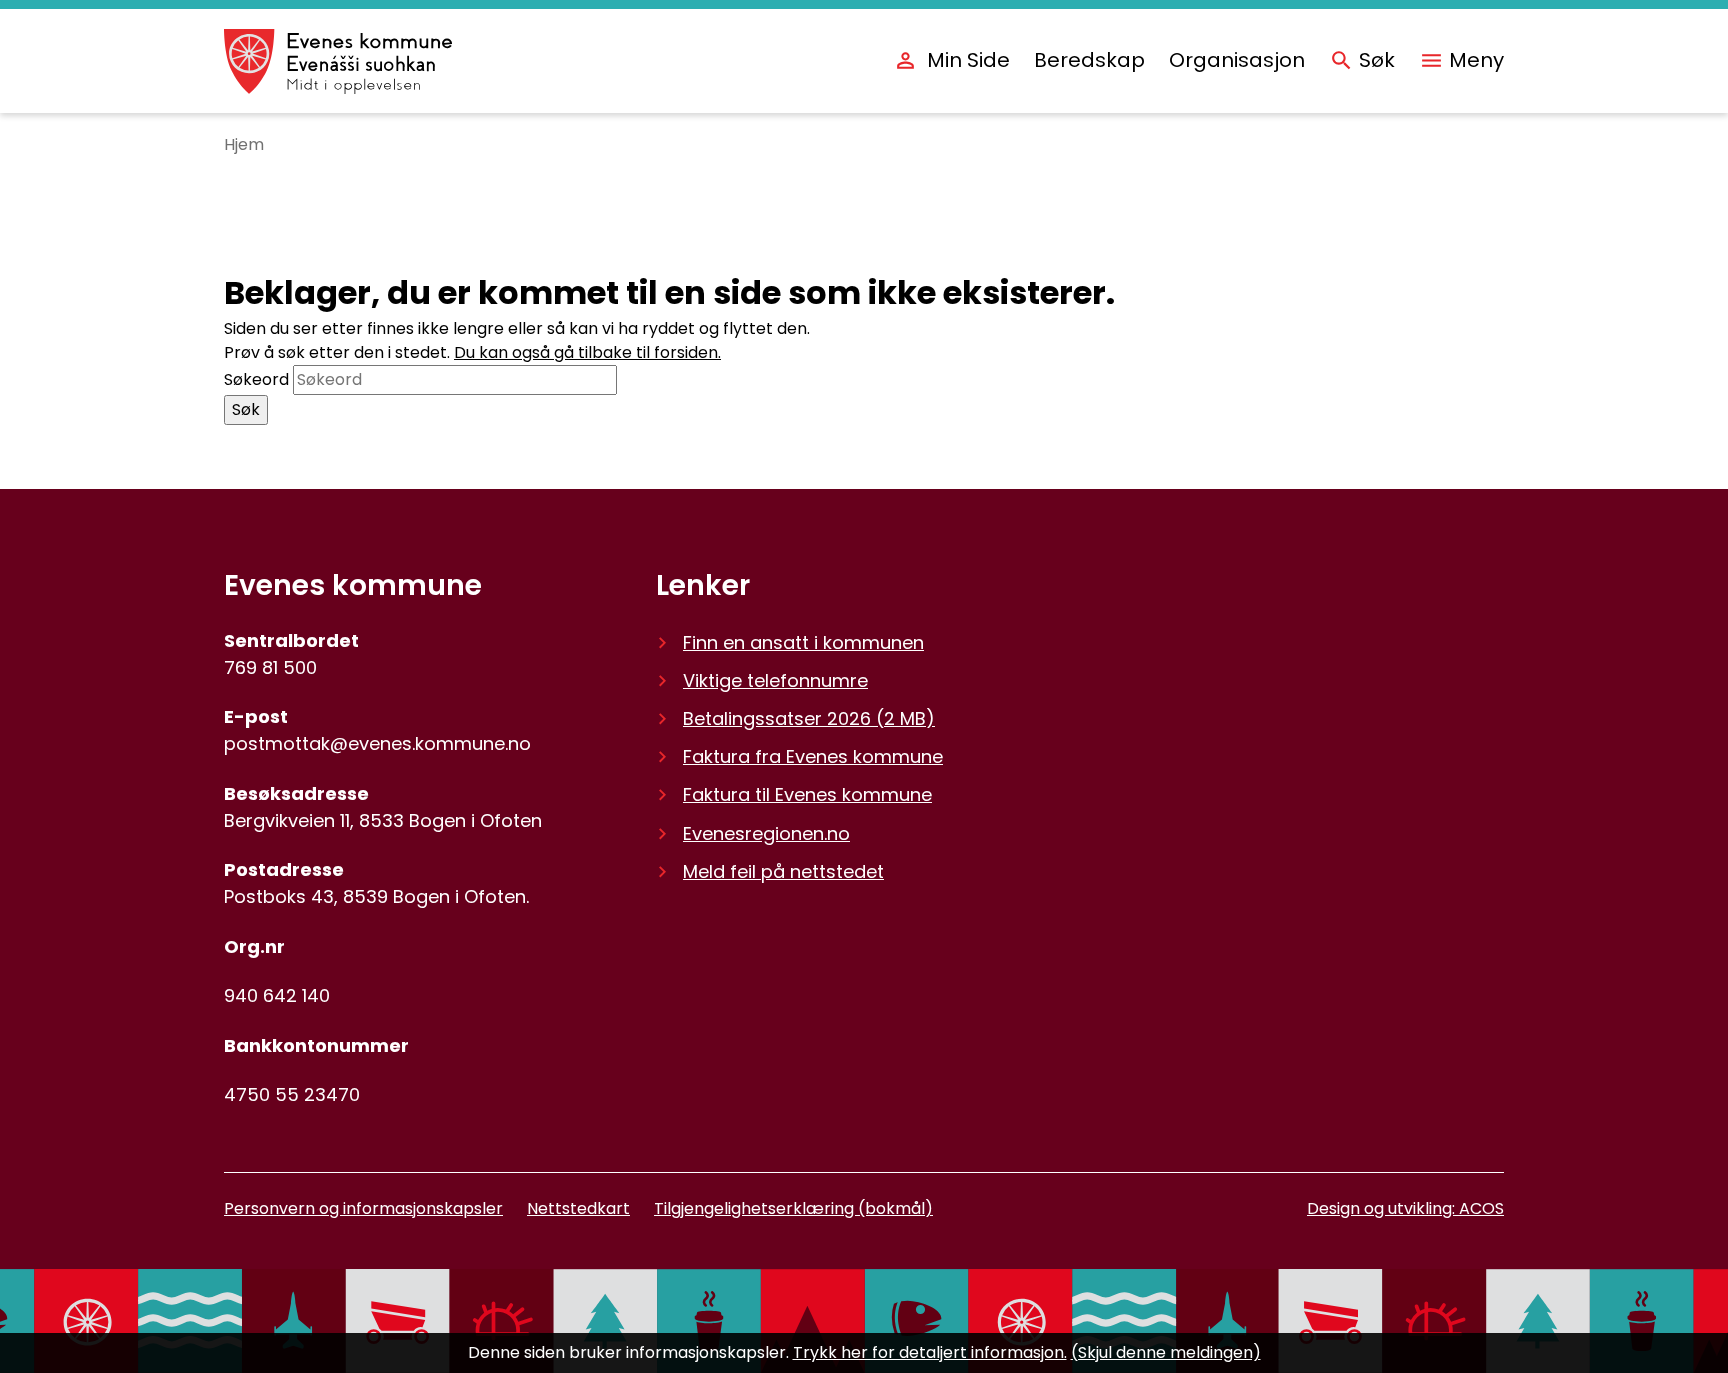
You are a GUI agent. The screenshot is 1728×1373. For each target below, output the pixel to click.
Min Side (968, 60)
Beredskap (1089, 60)
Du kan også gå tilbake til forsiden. (587, 352)
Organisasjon (1237, 60)
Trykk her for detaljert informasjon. (930, 1352)
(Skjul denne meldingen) (1166, 1352)
